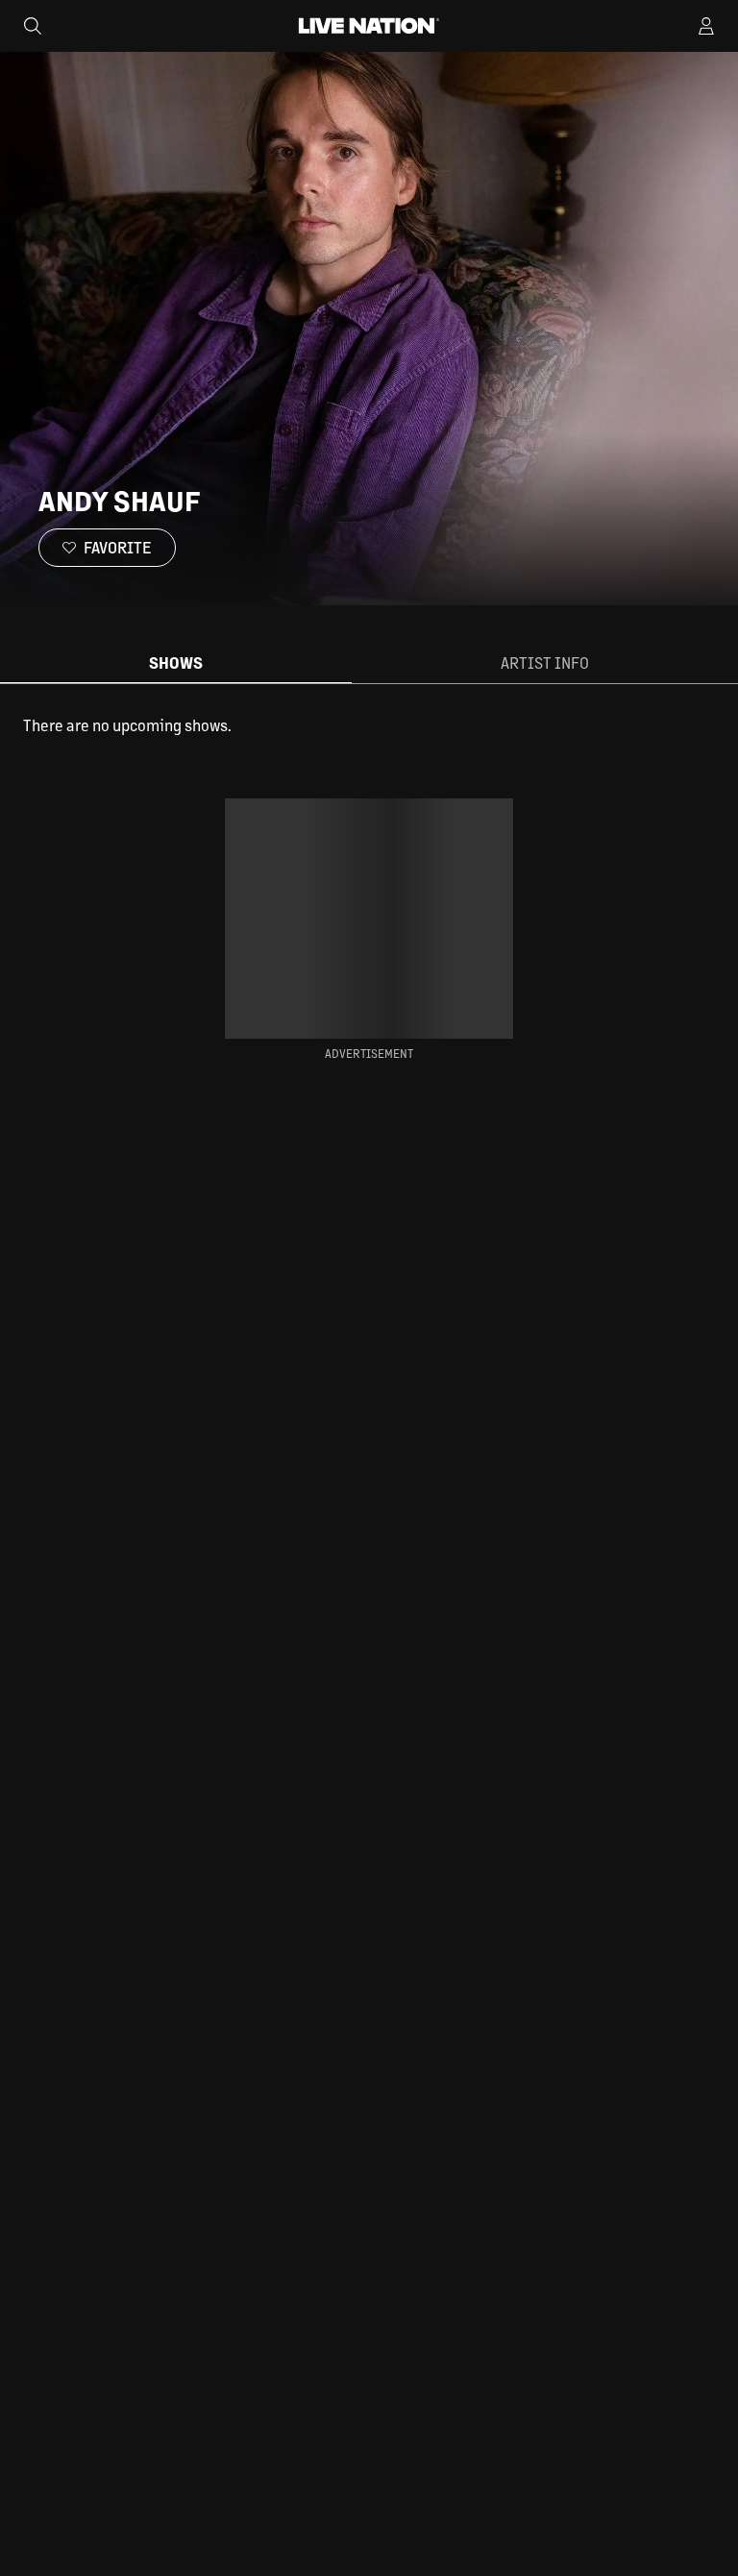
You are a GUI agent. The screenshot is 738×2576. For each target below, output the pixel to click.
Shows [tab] (176, 662)
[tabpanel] (369, 725)
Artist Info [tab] (545, 662)
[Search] (33, 26)
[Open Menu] (706, 26)
